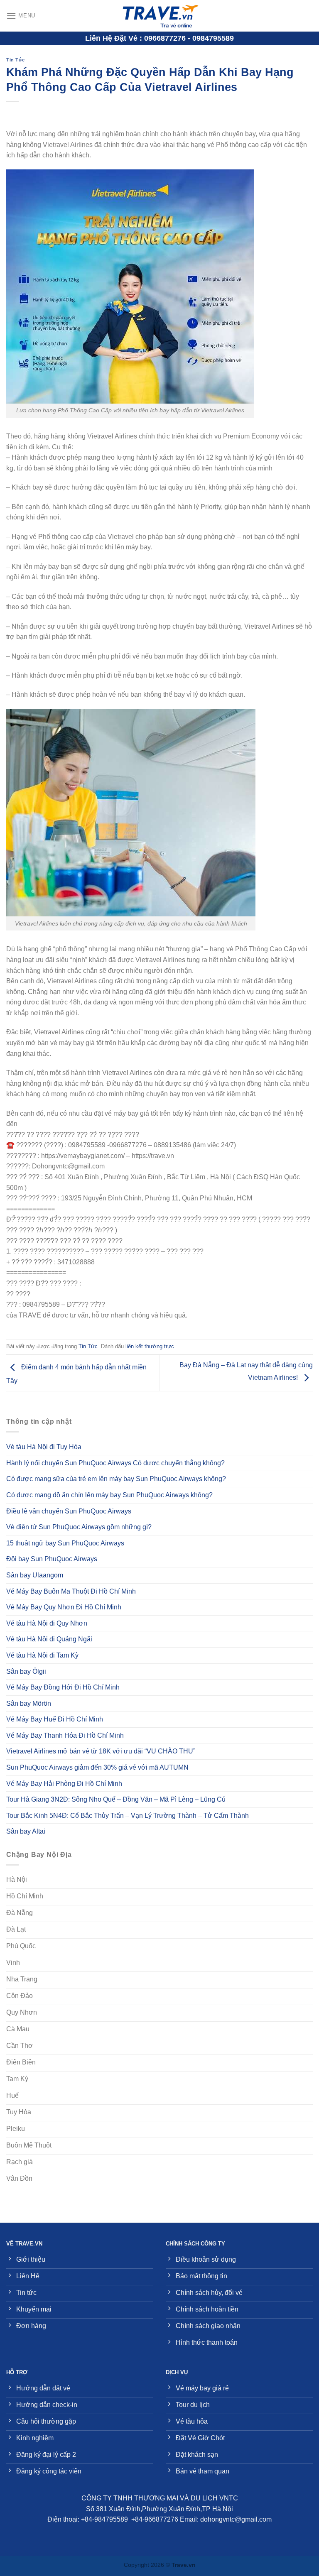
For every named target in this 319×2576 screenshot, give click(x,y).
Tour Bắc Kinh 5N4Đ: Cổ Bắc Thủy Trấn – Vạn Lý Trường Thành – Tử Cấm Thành (128, 1816)
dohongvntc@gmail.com (236, 2519)
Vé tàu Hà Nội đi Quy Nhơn (47, 1623)
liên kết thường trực (150, 1346)
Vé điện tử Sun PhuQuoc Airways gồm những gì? (79, 1527)
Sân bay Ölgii (26, 1671)
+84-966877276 (155, 2519)
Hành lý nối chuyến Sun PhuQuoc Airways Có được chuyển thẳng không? (115, 1463)
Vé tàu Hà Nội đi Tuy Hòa (44, 1447)
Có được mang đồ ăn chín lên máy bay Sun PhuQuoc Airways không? (109, 1495)
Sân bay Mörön (29, 1703)
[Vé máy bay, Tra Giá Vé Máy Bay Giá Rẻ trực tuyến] (159, 16)
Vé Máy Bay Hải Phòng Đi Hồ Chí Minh (64, 1784)
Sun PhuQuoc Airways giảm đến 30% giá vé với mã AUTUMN (97, 1767)
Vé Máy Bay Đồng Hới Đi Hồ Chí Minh (63, 1687)
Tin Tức (16, 60)
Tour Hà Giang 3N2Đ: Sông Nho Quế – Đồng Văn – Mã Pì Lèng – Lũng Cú (116, 1799)
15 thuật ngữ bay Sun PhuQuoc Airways (65, 1543)
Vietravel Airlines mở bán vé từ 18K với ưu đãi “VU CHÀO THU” (101, 1751)
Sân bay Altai (26, 1831)
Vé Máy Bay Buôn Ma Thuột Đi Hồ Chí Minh (71, 1591)
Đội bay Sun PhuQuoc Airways (52, 1559)
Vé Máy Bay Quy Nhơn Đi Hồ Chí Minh (64, 1607)
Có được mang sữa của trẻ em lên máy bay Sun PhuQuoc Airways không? (116, 1479)
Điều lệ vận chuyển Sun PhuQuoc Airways (69, 1511)
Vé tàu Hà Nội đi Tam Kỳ (42, 1655)
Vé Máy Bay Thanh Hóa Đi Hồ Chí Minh (65, 1735)
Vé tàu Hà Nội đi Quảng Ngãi (49, 1639)
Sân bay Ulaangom (35, 1575)
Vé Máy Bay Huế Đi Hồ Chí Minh (55, 1719)
